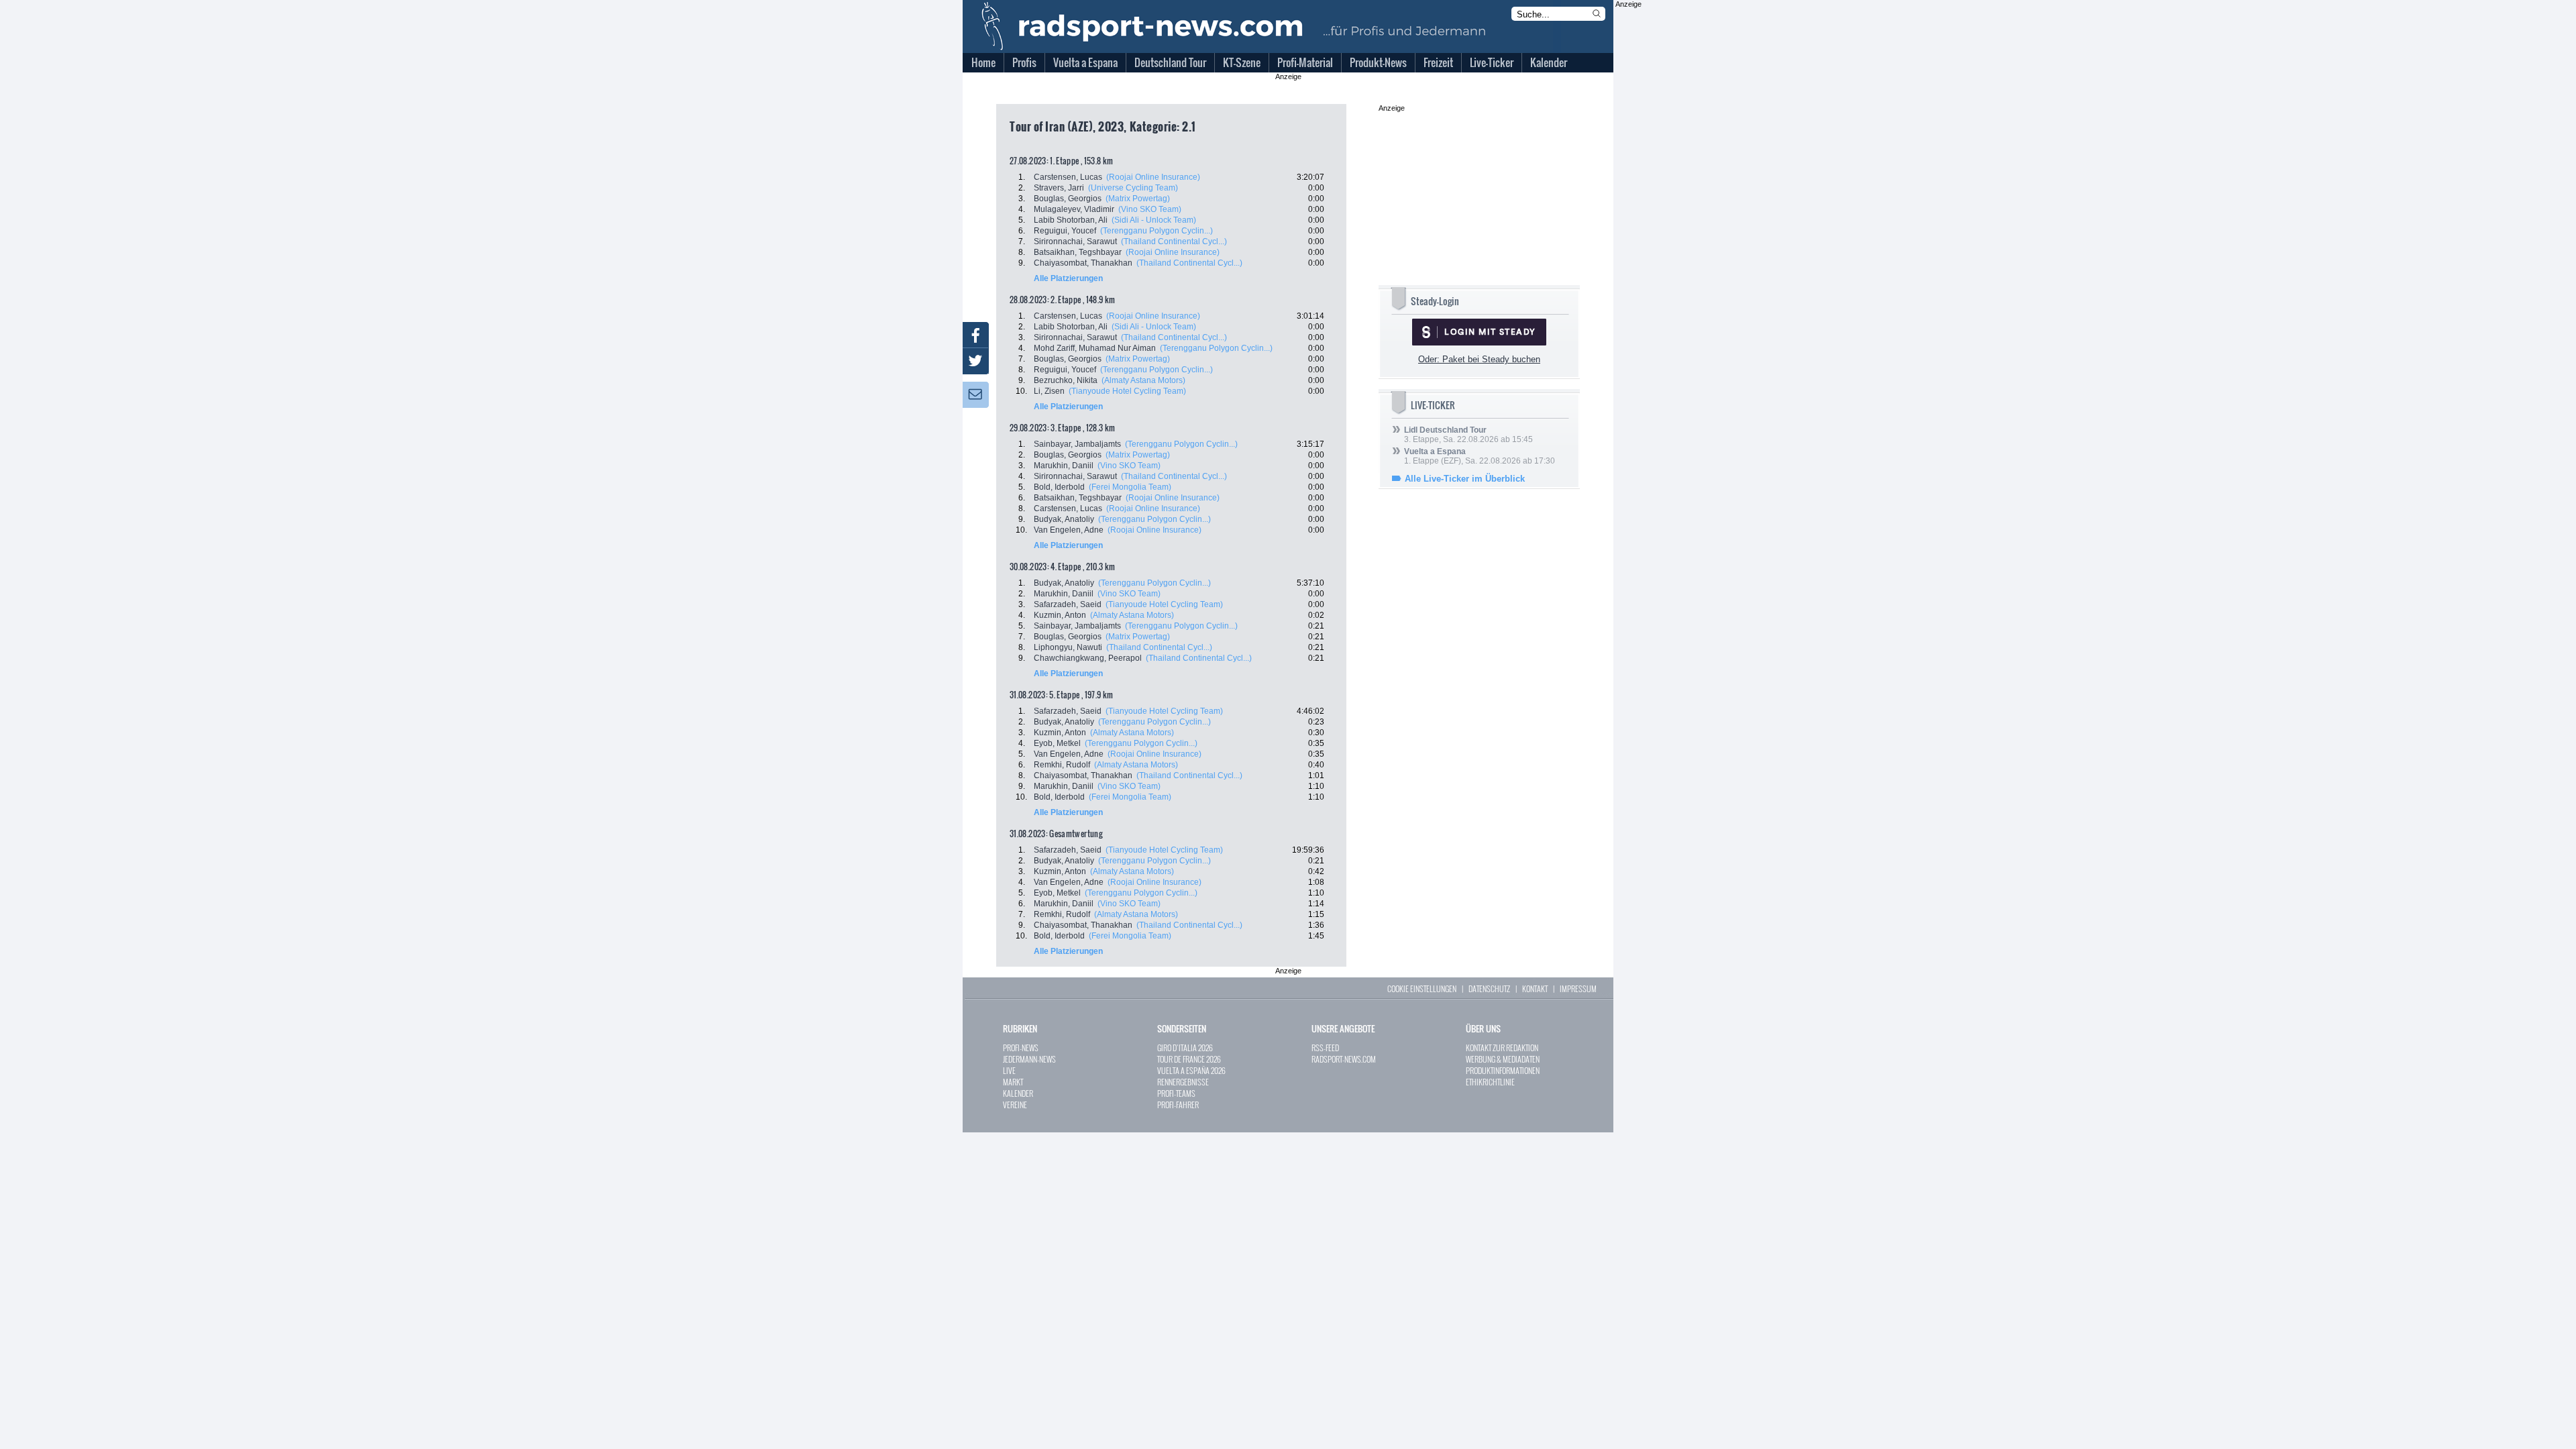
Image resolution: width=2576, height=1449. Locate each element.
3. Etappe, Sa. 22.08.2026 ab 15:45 (1468, 435)
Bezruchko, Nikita (1066, 380)
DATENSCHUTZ (1489, 988)
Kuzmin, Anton (1060, 615)
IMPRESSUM (1578, 988)
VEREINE (1015, 1105)
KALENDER (1018, 1093)
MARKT (1013, 1082)
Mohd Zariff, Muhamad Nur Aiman (1095, 348)
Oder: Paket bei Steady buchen (1479, 359)
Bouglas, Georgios (1068, 199)
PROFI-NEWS (1021, 1048)
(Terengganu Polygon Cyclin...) (1157, 231)
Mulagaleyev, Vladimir (1074, 209)
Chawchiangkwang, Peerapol (1088, 658)
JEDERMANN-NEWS (1029, 1059)
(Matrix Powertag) (1138, 199)
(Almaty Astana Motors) (1143, 380)
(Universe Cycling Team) (1133, 188)
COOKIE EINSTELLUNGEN (1422, 988)
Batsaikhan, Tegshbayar (1078, 252)
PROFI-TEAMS (1176, 1093)
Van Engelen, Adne (1069, 530)
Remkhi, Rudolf (1062, 765)
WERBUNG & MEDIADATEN (1503, 1059)
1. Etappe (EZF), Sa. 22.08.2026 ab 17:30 (1480, 456)
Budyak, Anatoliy (1064, 519)
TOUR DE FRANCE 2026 (1189, 1059)
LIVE (1009, 1070)
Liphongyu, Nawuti (1068, 647)
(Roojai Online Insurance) (1153, 177)
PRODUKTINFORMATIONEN (1503, 1070)
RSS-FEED (1325, 1048)
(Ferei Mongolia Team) (1130, 487)
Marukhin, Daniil (1064, 466)
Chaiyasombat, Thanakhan (1083, 263)
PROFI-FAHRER (1178, 1105)
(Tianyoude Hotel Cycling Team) (1127, 391)
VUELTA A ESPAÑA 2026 (1191, 1070)
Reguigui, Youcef (1065, 231)
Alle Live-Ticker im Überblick (1465, 479)
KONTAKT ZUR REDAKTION (1502, 1048)
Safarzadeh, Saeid (1068, 604)
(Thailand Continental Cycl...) (1174, 241)
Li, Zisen (1049, 391)
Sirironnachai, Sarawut (1075, 241)
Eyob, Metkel (1057, 743)
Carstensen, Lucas (1068, 177)
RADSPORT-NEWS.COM (1344, 1059)
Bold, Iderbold (1059, 487)
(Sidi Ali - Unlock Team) (1154, 220)
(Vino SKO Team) (1150, 209)
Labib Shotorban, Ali (1071, 220)
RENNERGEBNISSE (1183, 1082)
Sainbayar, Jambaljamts (1077, 444)
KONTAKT (1535, 988)
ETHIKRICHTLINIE (1490, 1082)
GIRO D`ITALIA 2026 (1185, 1048)
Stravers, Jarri (1059, 188)
